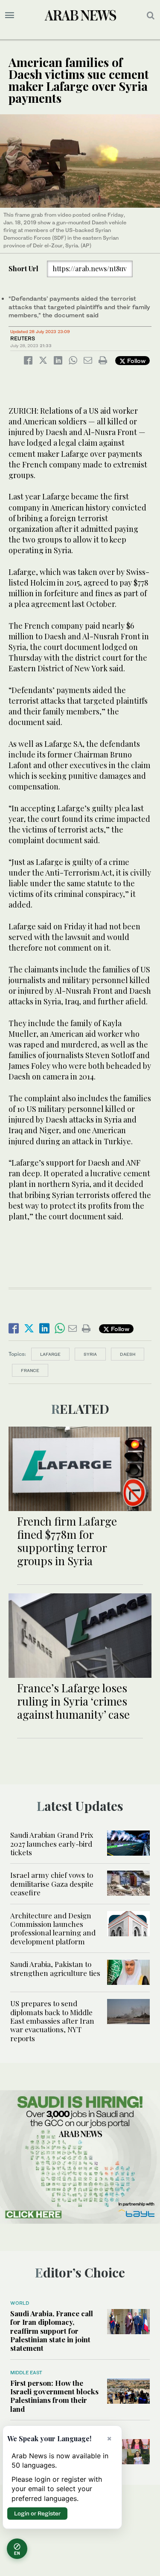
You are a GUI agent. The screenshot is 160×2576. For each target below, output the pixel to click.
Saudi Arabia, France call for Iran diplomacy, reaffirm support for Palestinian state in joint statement (52, 2331)
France (30, 1370)
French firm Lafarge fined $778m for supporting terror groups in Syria (67, 1541)
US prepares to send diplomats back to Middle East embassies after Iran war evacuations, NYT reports (52, 2021)
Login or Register (37, 2513)
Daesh (128, 1354)
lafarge (50, 1354)
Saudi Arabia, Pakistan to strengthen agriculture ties (55, 1968)
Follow (135, 361)
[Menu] (10, 15)
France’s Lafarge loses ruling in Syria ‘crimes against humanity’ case (73, 1701)
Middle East (26, 2373)
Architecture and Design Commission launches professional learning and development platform (53, 1928)
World (20, 2303)
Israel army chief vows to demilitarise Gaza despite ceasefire (52, 1884)
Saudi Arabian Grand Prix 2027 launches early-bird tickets (52, 1844)
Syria (90, 1354)
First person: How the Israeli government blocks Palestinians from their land (54, 2396)
